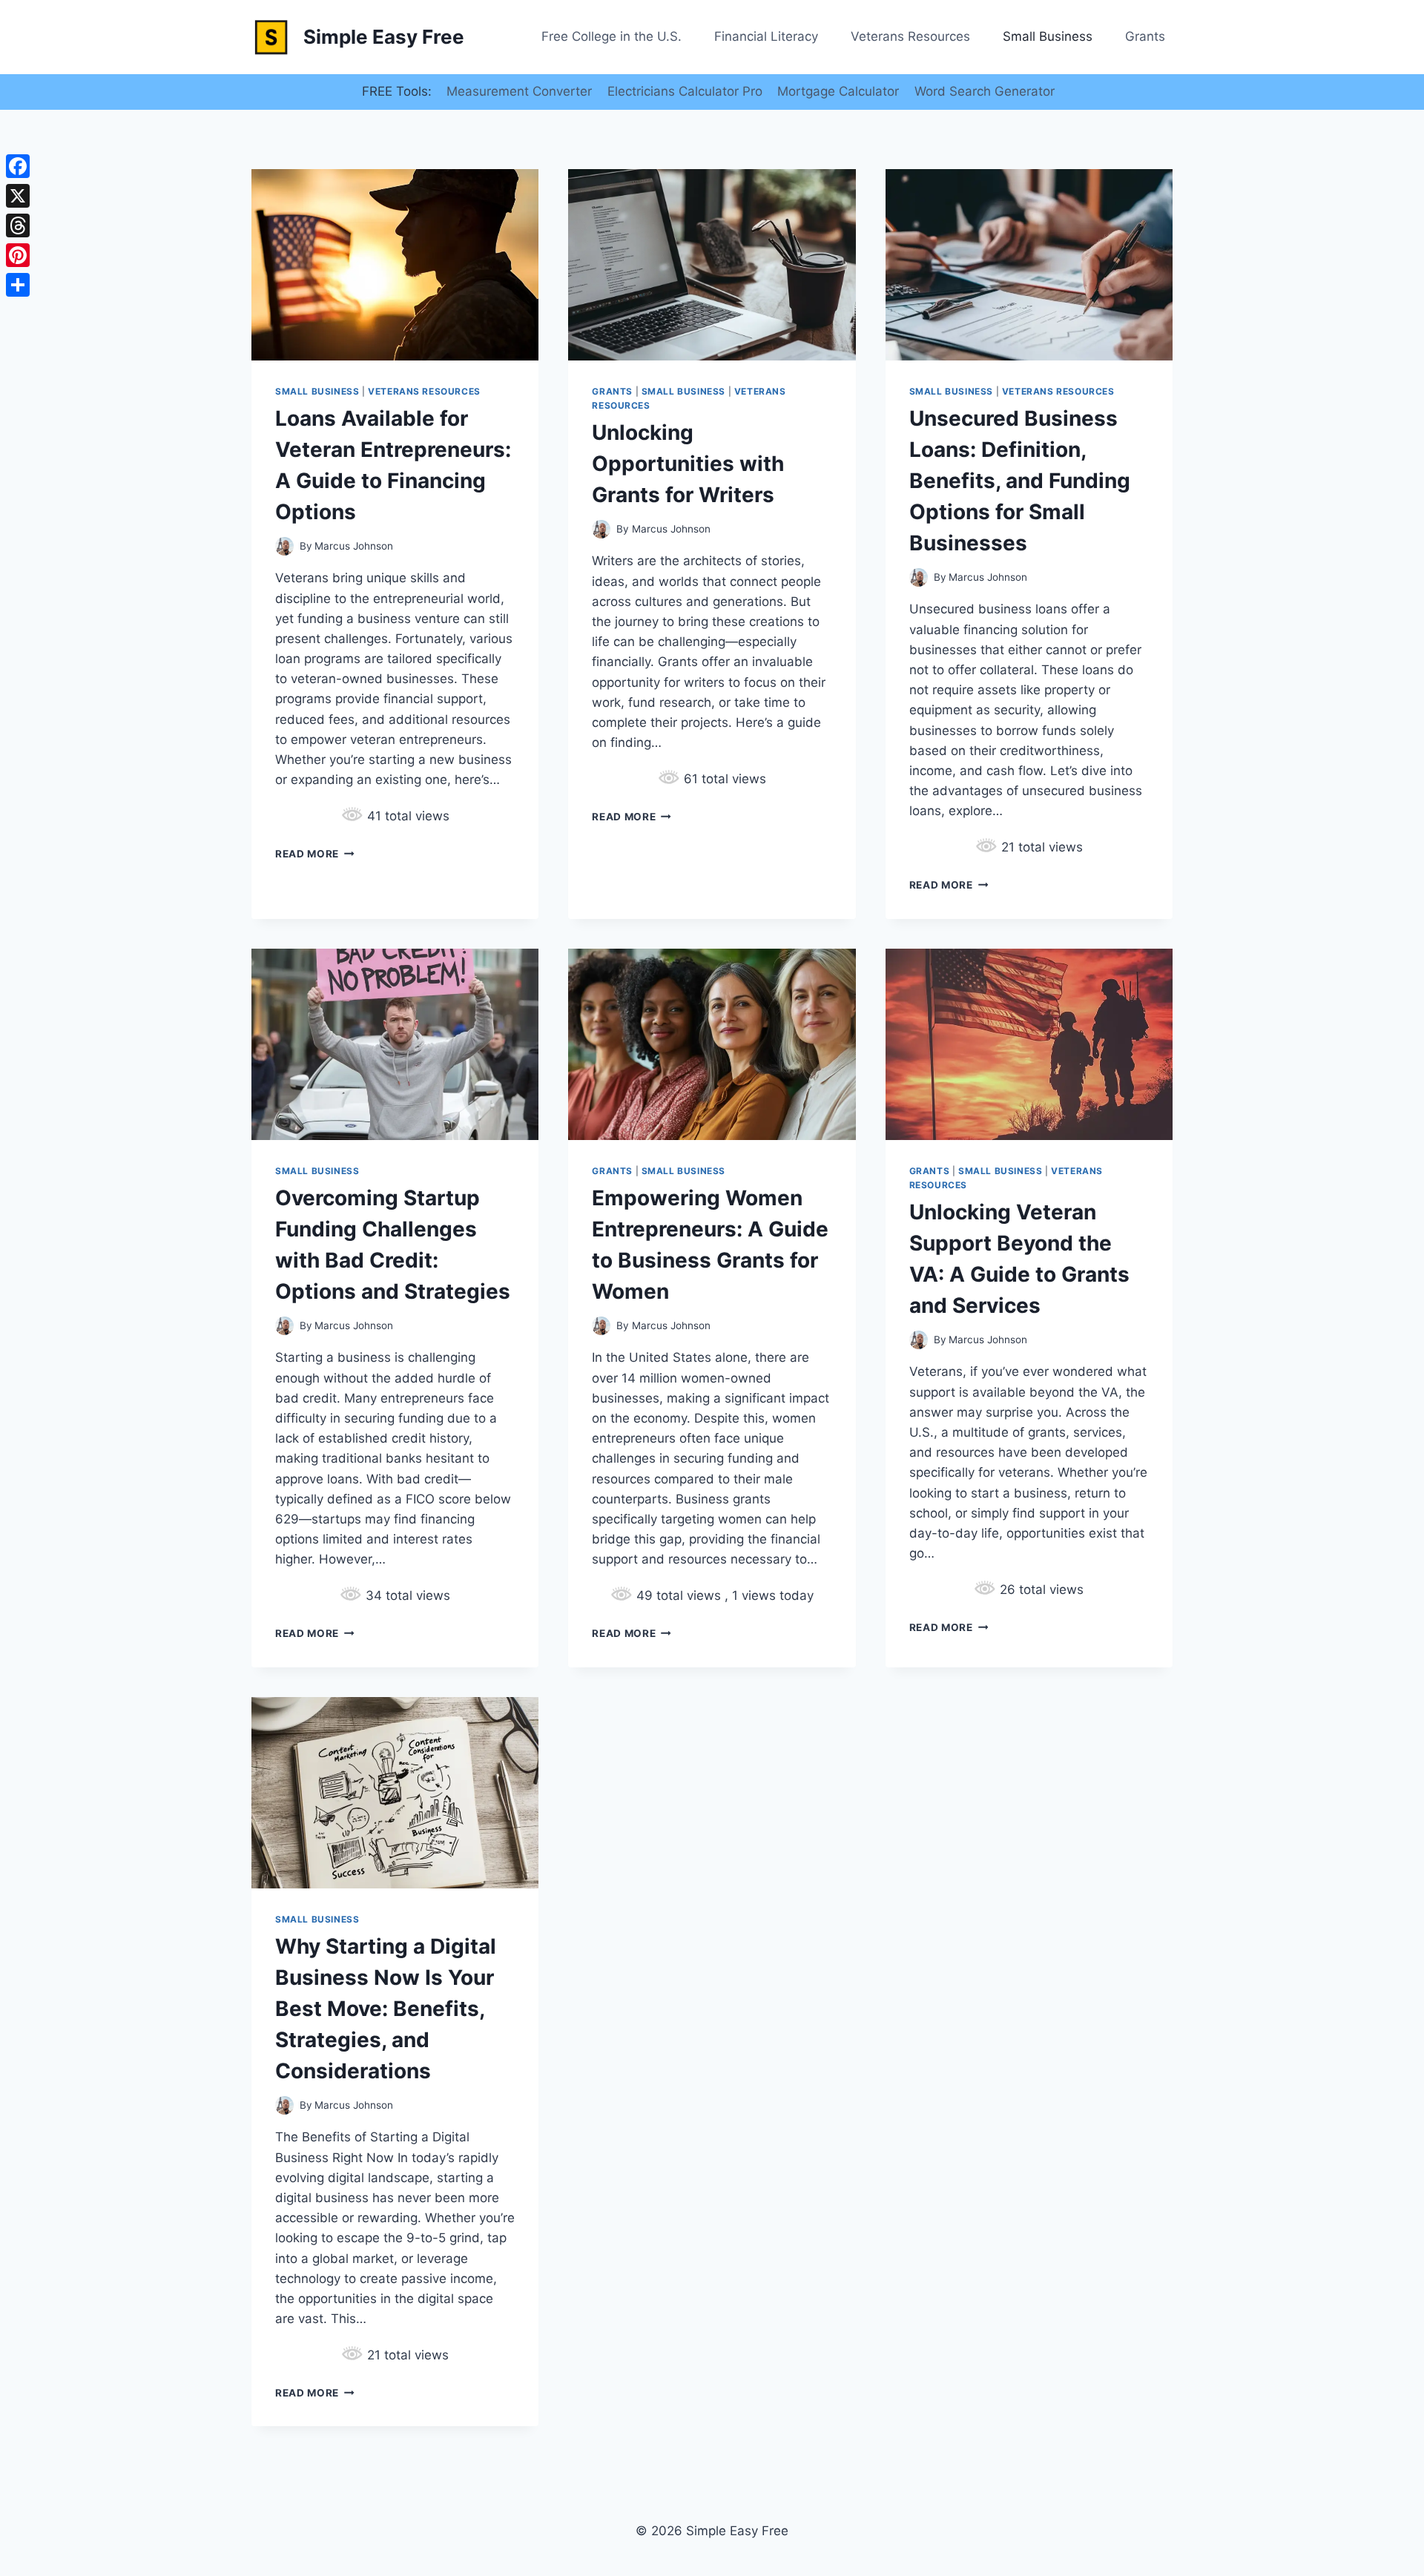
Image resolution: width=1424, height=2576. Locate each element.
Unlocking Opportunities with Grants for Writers (688, 464)
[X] (18, 196)
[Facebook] (18, 166)
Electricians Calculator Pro (685, 91)
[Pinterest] (18, 255)
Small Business (1048, 36)
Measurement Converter (519, 91)
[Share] (18, 285)
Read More (315, 854)
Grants (1145, 36)
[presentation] (395, 265)
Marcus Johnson (354, 546)
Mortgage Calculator (838, 91)
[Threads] (18, 225)
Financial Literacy (766, 36)
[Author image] (284, 546)
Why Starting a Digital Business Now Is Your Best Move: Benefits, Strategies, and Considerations (386, 2009)
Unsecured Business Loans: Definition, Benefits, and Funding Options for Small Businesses (1020, 481)
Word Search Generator (985, 91)
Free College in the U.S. (612, 36)
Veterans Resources (910, 36)
